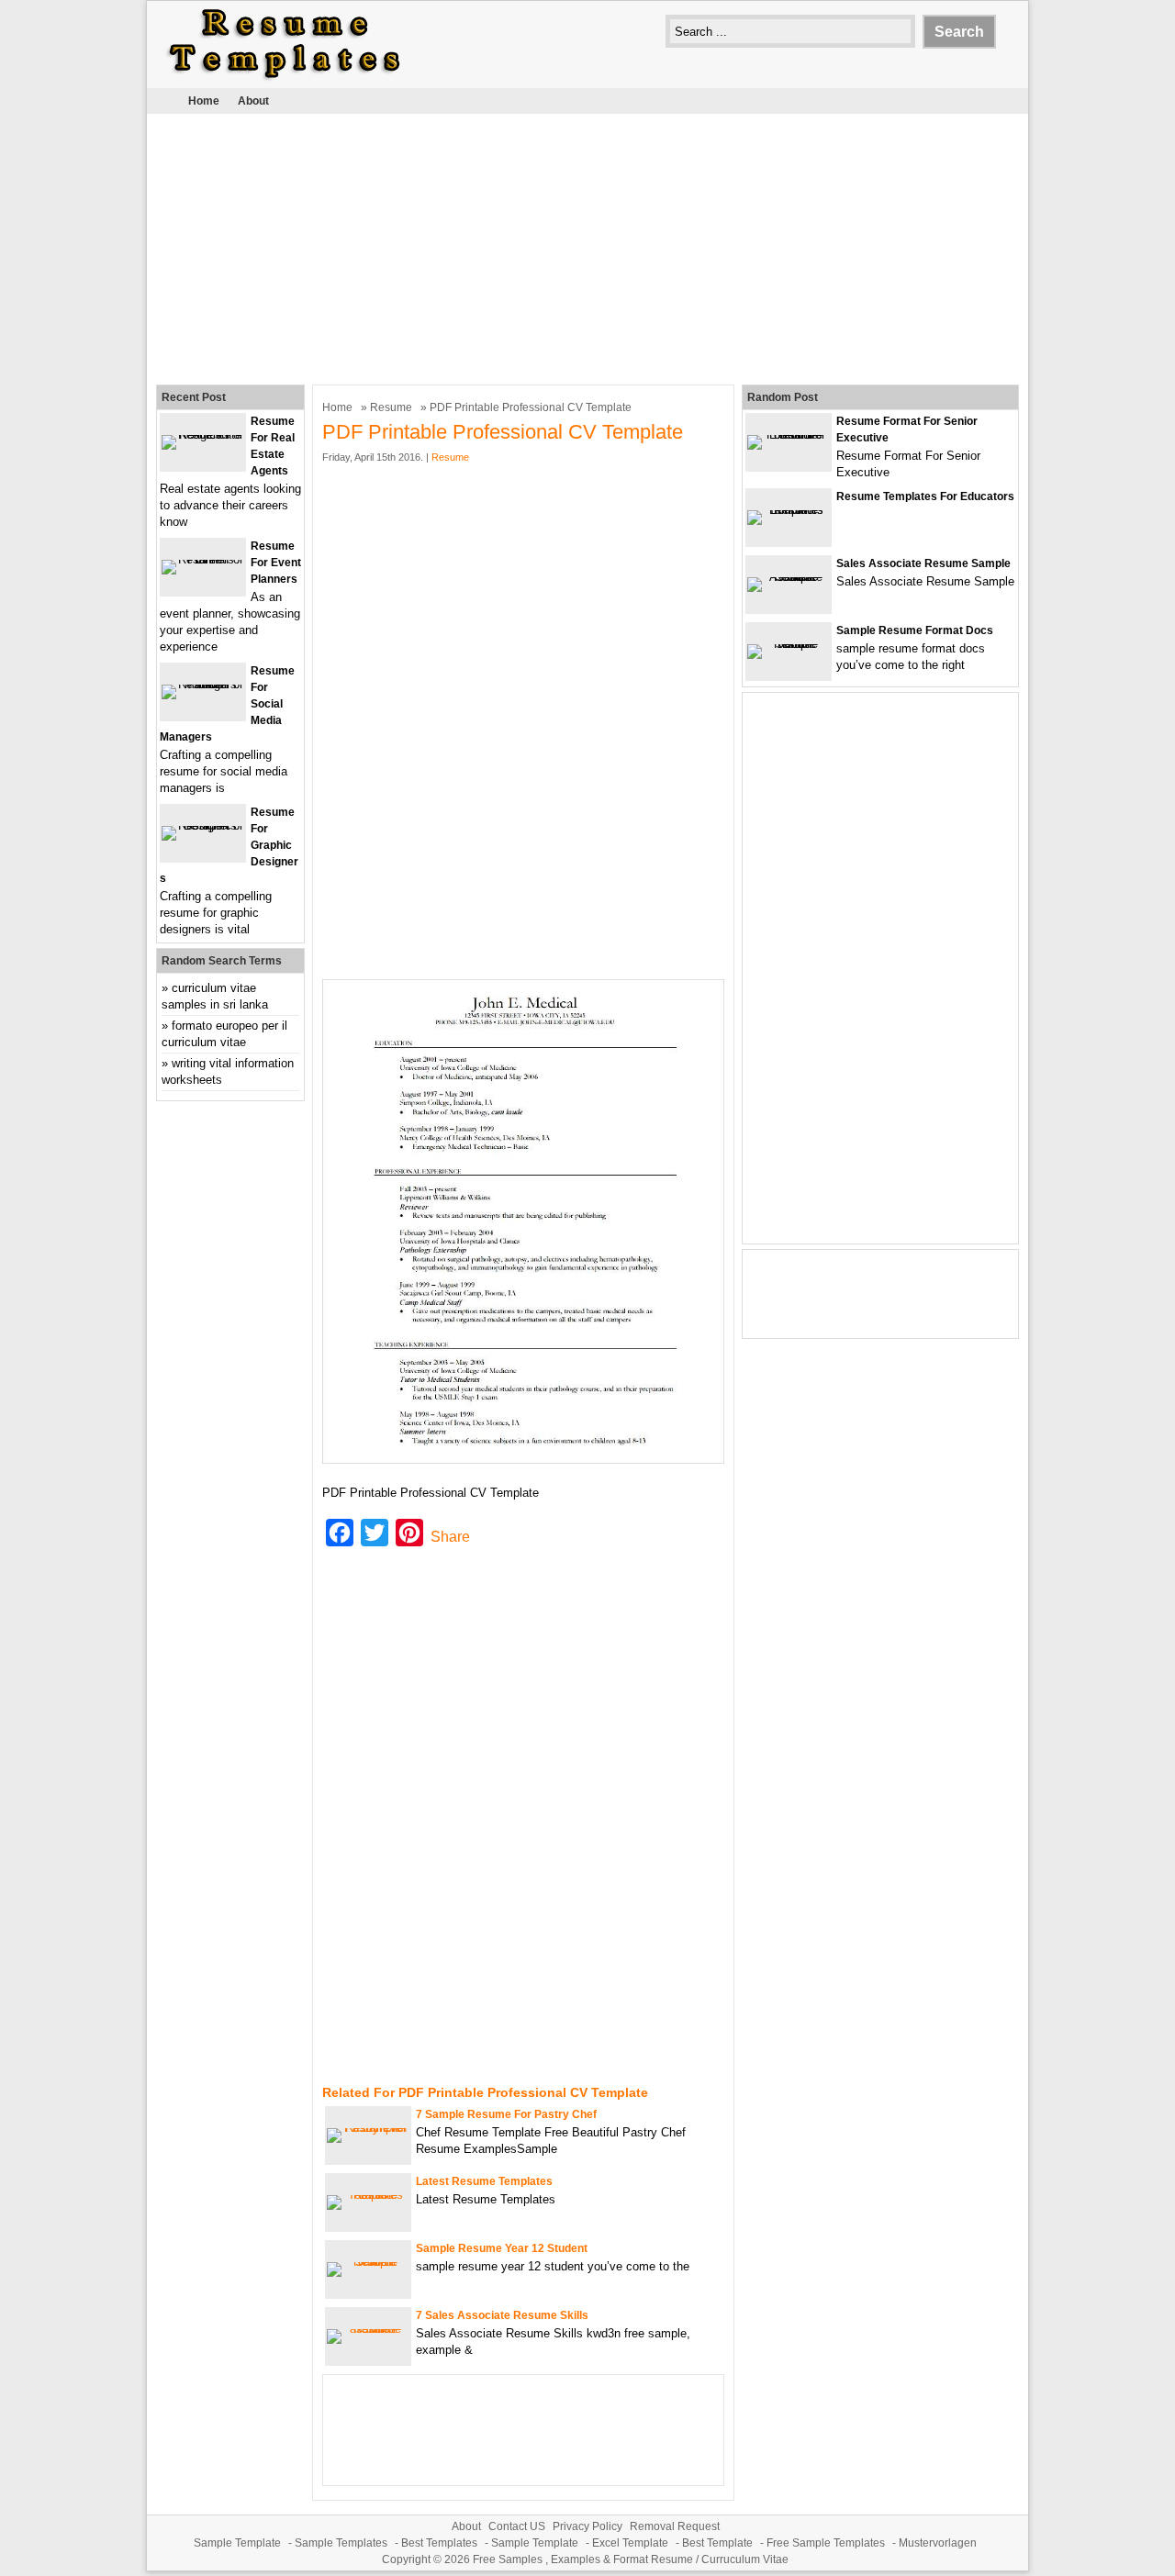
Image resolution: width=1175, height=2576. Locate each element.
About (253, 101)
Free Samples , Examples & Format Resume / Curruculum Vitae (631, 2559)
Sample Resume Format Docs (915, 630)
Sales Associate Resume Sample (923, 563)
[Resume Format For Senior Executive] (789, 435)
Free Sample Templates (826, 2543)
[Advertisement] (587, 247)
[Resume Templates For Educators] (789, 510)
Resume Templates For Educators (925, 496)
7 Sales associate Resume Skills (502, 2315)
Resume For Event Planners (276, 563)
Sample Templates (341, 2543)
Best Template (717, 2543)
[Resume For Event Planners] (203, 559)
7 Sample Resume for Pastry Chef (506, 2114)
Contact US (517, 2526)
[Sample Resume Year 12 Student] (368, 2262)
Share (450, 1537)
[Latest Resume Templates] (368, 2195)
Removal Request (675, 2526)
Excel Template (630, 2543)
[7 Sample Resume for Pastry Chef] (368, 2128)
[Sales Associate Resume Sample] (789, 577)
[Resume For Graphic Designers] (203, 825)
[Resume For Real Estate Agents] (203, 435)
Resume (391, 407)
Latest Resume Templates (484, 2181)
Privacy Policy (587, 2526)
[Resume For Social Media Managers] (203, 684)
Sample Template (237, 2543)
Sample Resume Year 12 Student (502, 2248)
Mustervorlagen (938, 2543)
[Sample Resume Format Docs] (789, 644)
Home (204, 101)
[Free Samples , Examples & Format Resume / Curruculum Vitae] (285, 79)
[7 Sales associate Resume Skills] (368, 2329)
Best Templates (439, 2543)
